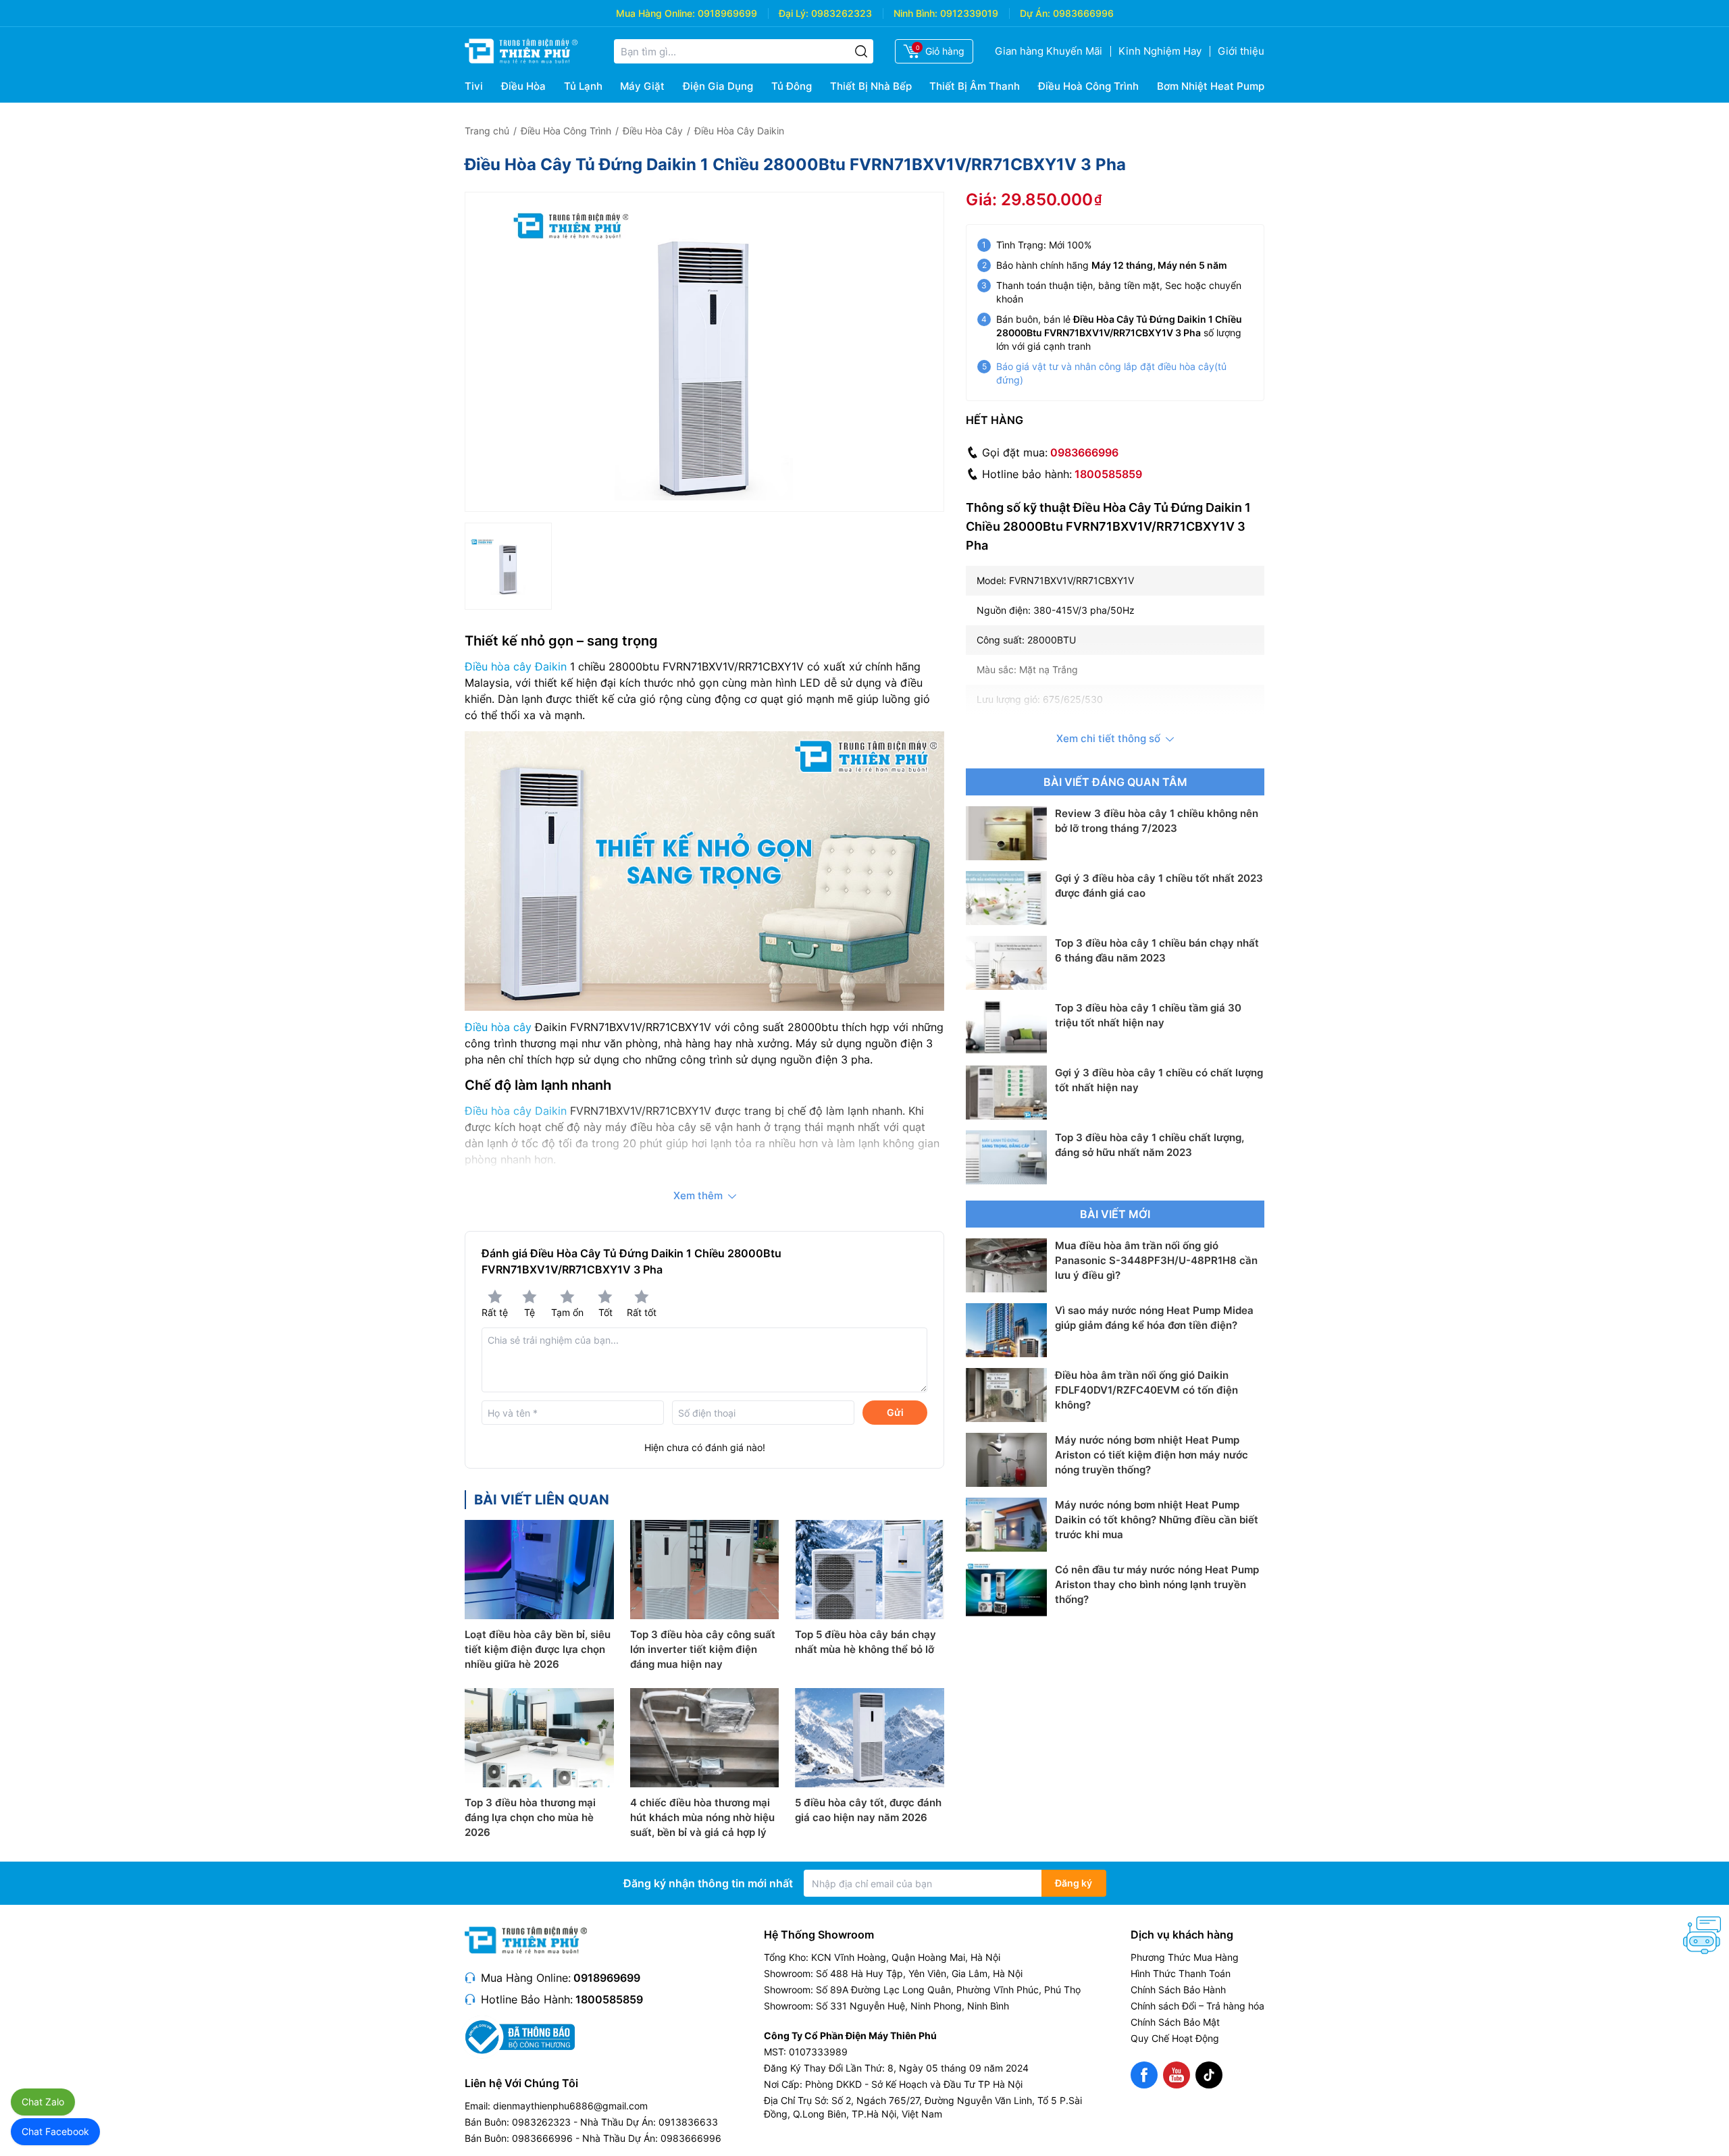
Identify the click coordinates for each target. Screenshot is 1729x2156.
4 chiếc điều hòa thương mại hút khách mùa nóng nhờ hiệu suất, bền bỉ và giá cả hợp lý (702, 1817)
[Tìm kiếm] (861, 51)
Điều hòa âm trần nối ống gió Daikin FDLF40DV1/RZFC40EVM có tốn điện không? (1146, 1390)
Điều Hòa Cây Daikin (739, 131)
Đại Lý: (794, 13)
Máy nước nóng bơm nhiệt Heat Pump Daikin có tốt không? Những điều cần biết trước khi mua (1157, 1520)
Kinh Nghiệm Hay (1160, 51)
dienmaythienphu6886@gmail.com (570, 2106)
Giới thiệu (1241, 51)
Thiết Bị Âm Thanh (975, 86)
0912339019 (969, 13)
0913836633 (688, 2122)
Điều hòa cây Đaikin (516, 666)
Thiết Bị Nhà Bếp (871, 86)
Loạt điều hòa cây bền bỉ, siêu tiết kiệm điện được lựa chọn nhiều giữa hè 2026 (538, 1649)
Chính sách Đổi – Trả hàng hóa (1197, 2006)
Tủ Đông (792, 86)
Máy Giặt (642, 86)
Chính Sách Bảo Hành (1178, 1990)
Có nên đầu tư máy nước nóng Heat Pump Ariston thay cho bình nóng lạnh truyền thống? (1157, 1584)
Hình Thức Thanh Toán (1181, 1973)
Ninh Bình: (915, 13)
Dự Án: (1035, 13)
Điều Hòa (523, 86)
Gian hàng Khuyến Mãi (1049, 51)
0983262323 (842, 13)
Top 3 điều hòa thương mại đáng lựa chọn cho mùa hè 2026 (530, 1817)
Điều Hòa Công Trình (566, 131)
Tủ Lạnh (583, 86)
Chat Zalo (43, 2102)
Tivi (474, 86)
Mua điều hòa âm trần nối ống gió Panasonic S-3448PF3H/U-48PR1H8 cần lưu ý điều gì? (1156, 1260)
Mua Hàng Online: (655, 13)
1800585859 (1108, 474)
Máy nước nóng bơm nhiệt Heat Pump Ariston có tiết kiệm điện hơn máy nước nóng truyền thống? (1152, 1455)
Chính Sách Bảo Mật (1175, 2022)
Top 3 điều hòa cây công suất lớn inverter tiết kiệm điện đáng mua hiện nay (703, 1649)
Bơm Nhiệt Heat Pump (1211, 86)
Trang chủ (487, 131)
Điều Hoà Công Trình (1088, 86)
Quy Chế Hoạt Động (1175, 2038)
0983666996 (1083, 13)
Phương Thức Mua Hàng (1185, 1957)
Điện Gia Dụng (718, 86)
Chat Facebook (55, 2131)
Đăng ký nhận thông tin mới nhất (708, 1883)
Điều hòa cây (498, 1027)
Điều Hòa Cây (653, 131)
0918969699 (727, 13)
